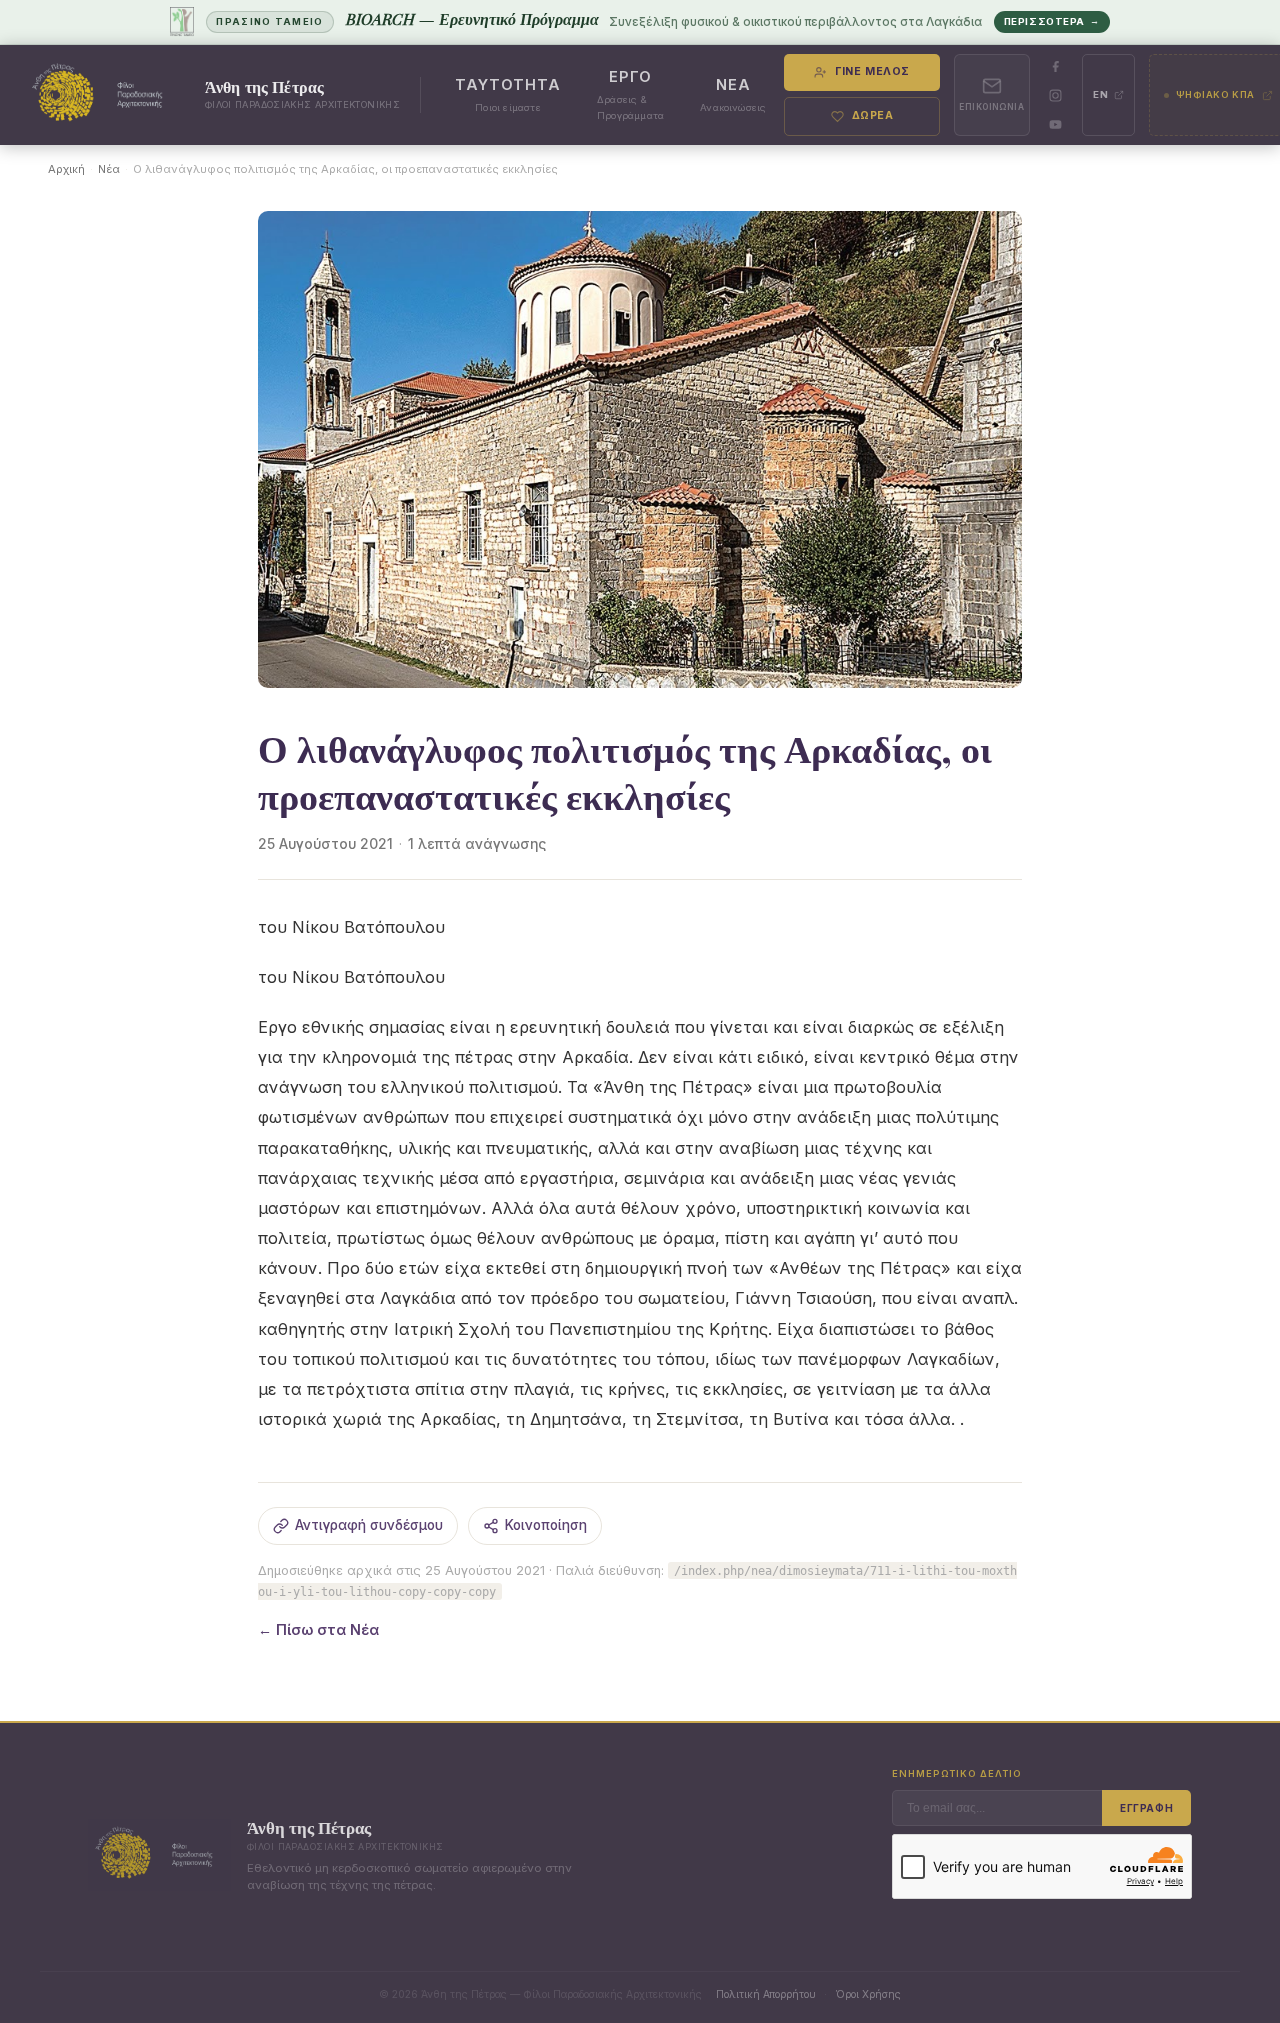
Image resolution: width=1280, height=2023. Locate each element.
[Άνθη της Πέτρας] (103, 95)
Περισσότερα (1052, 21)
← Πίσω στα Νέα (318, 1629)
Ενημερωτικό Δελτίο (957, 1773)
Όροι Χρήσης (868, 1994)
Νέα (109, 169)
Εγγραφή (1146, 1808)
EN (1101, 94)
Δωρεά (873, 115)
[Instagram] (1056, 95)
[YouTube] (1056, 124)
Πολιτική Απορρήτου (766, 1994)
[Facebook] (1056, 66)
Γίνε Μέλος (872, 71)
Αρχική (66, 169)
